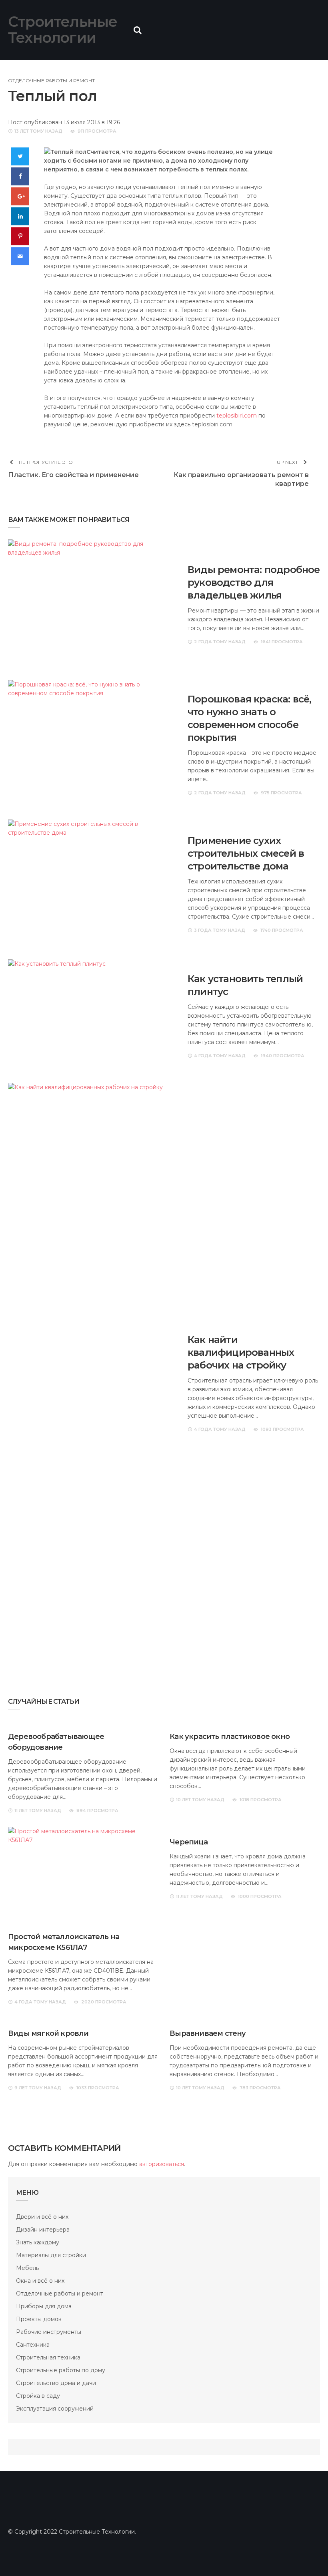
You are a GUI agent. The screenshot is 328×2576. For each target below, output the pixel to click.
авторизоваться (162, 2164)
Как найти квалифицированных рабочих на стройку (241, 1352)
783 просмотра (260, 2088)
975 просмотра (281, 793)
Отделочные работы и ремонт (51, 81)
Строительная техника (48, 2357)
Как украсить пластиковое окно (230, 1737)
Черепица (189, 1842)
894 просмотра (97, 1810)
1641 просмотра (282, 642)
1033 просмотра (98, 2088)
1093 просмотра (282, 1429)
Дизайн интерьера (43, 2230)
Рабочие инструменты (49, 2332)
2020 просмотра (104, 2002)
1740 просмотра (282, 930)
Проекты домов (39, 2319)
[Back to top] (306, 2554)
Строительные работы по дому (61, 2370)
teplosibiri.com (237, 416)
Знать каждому (38, 2242)
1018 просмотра (261, 1800)
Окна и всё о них (40, 2281)
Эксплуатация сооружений (55, 2409)
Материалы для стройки (51, 2255)
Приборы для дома (44, 2306)
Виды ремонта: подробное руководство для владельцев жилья (254, 582)
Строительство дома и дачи (56, 2383)
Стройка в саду (38, 2396)
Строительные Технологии (63, 30)
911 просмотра (97, 131)
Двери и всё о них (42, 2217)
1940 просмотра (283, 1056)
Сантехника (33, 2345)
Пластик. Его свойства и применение (73, 475)
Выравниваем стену (208, 2033)
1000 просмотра (260, 1896)
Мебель (27, 2268)
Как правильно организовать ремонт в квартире (241, 479)
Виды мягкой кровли (48, 2033)
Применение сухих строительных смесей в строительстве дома (246, 853)
